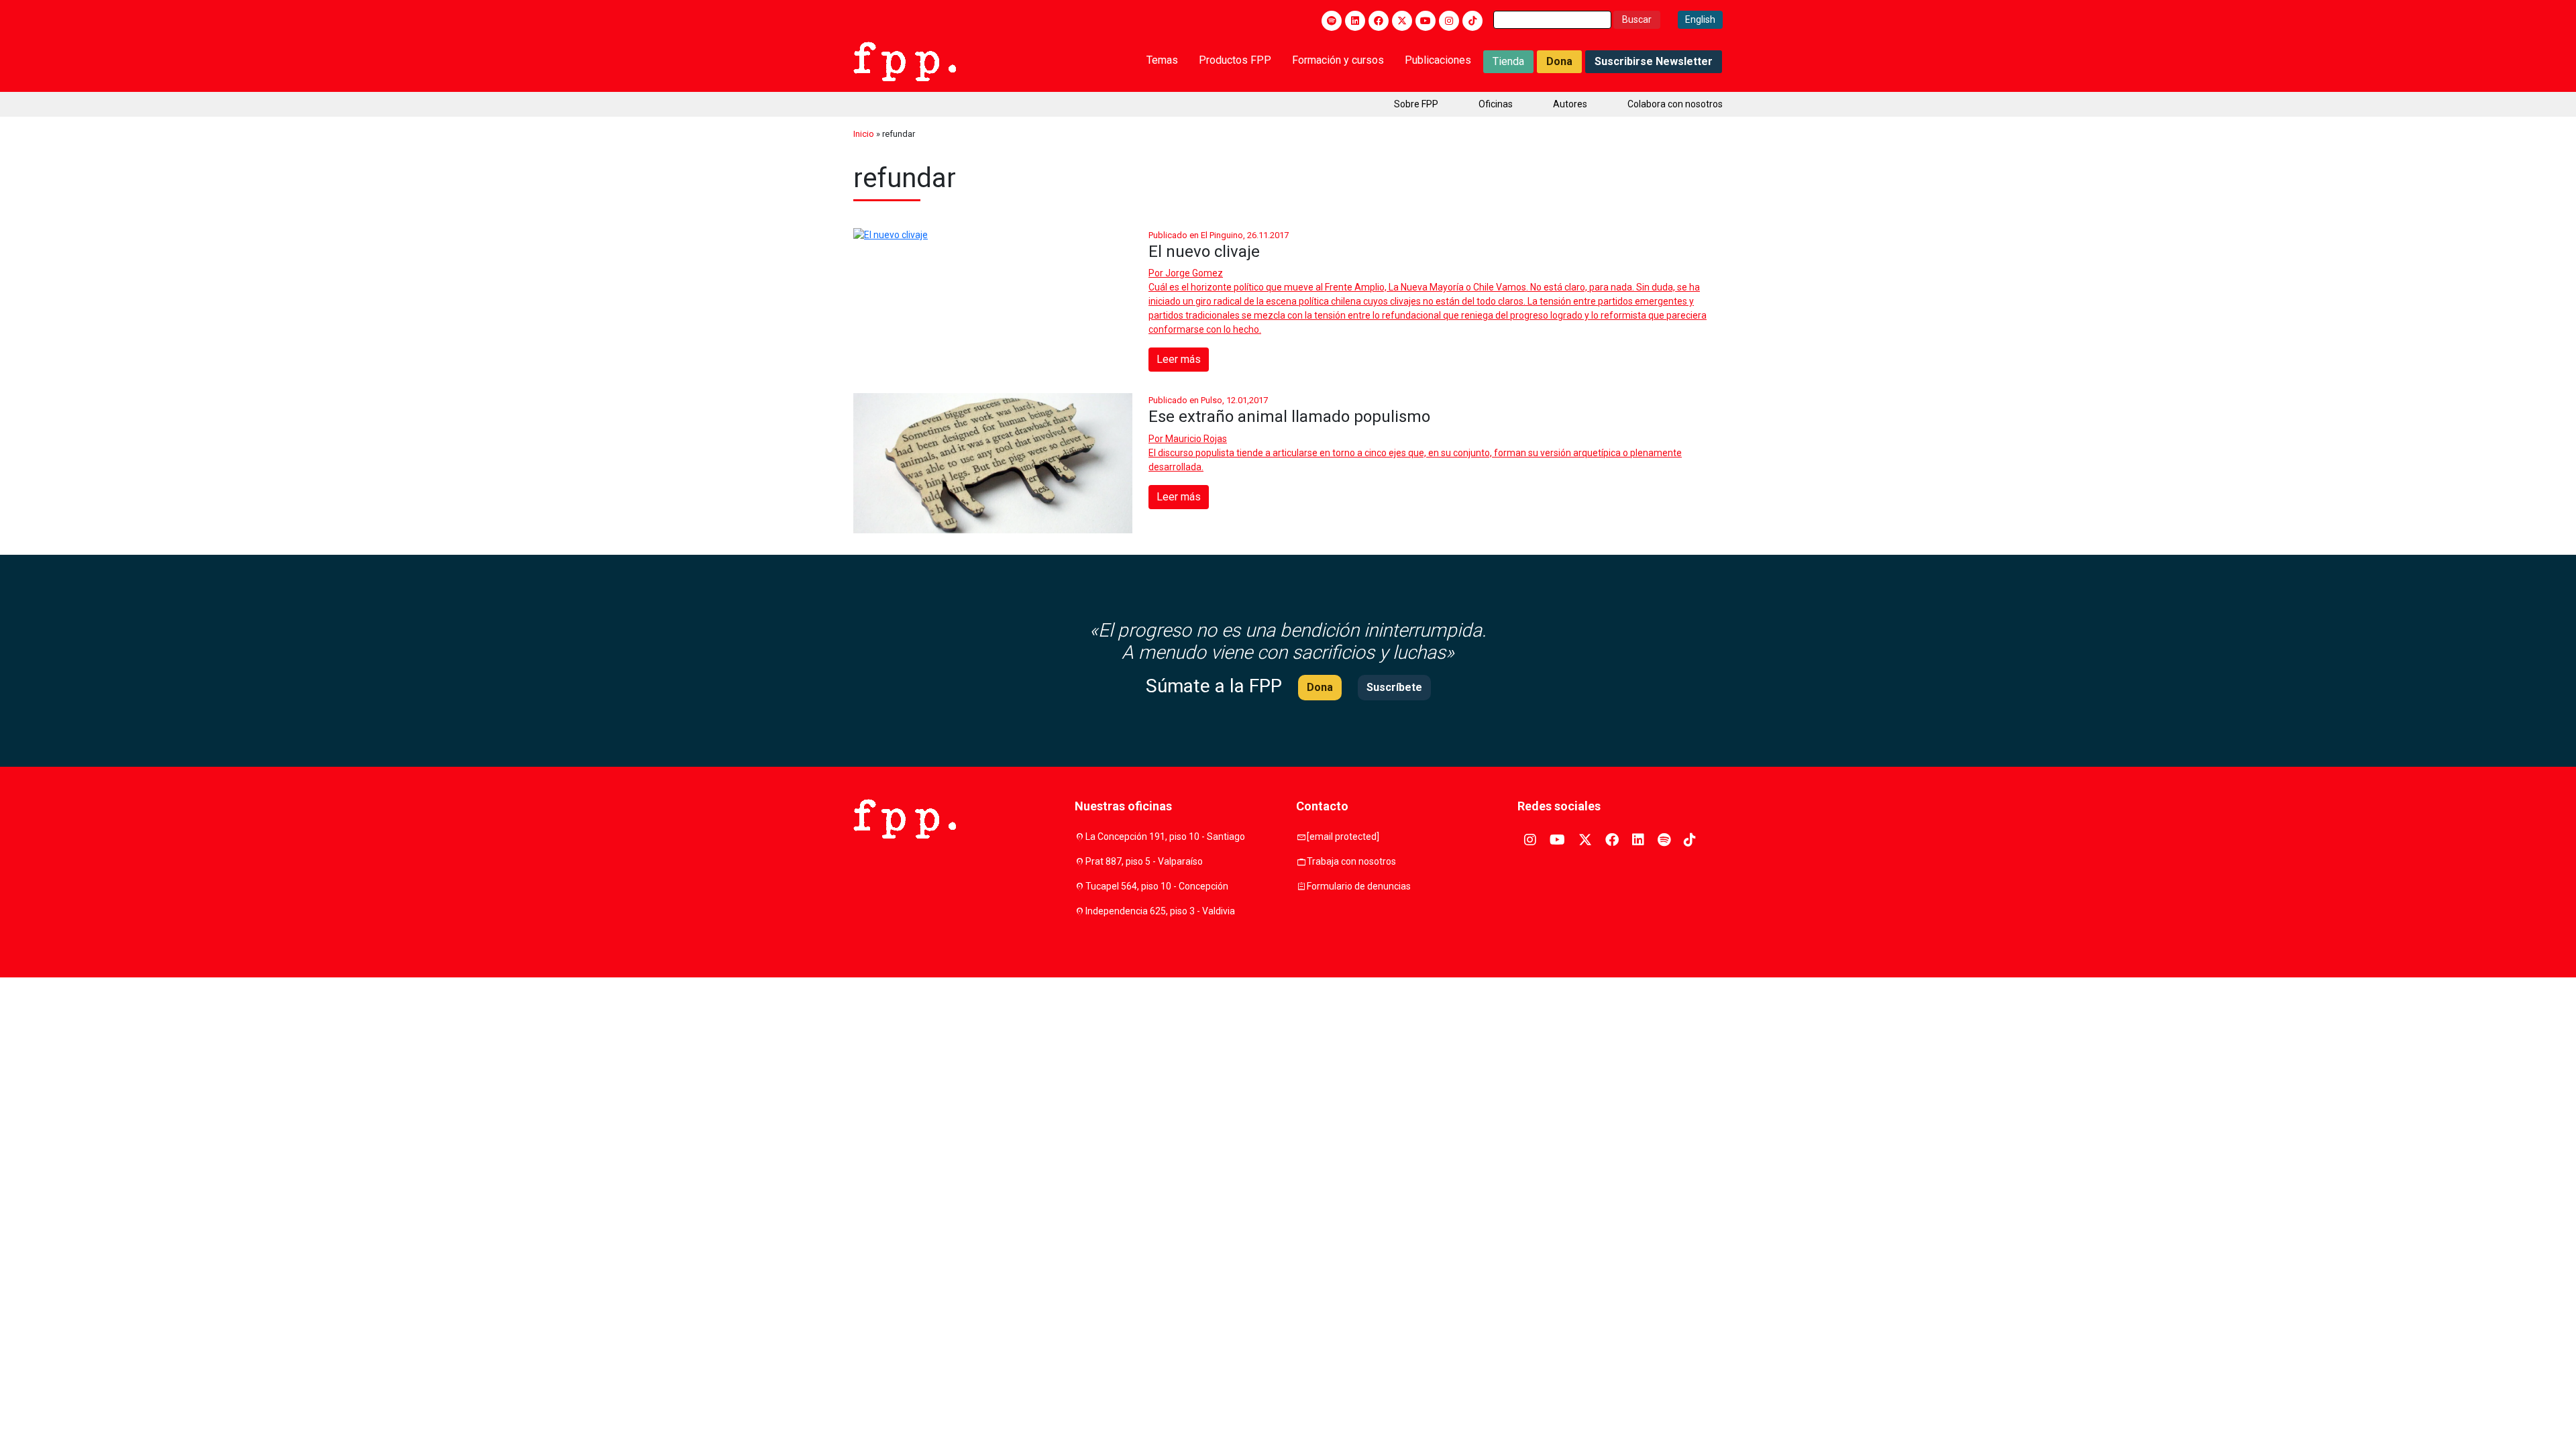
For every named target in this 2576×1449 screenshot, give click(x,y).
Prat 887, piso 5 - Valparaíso (1144, 861)
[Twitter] (1402, 21)
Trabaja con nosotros (1351, 861)
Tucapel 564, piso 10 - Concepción (1157, 886)
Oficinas (1496, 104)
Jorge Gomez (1194, 273)
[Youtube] (1426, 21)
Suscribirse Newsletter (1654, 61)
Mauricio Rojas (1196, 439)
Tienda (1508, 61)
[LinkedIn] (1355, 21)
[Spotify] (1332, 21)
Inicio (864, 134)
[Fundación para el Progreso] (905, 60)
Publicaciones (1438, 60)
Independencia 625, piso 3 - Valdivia (1160, 911)
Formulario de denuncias (1359, 886)
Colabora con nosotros (1675, 104)
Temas (1162, 60)
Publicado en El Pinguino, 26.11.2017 (1219, 235)
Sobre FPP (1416, 104)
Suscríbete (1394, 687)
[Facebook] (1379, 21)
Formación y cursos (1338, 60)
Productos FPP (1235, 60)
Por (1186, 273)
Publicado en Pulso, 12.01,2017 (1208, 400)
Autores (1570, 104)
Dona (1559, 61)
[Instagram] (1449, 21)
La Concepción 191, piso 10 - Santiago (1165, 837)
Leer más (1179, 359)
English (1700, 19)
